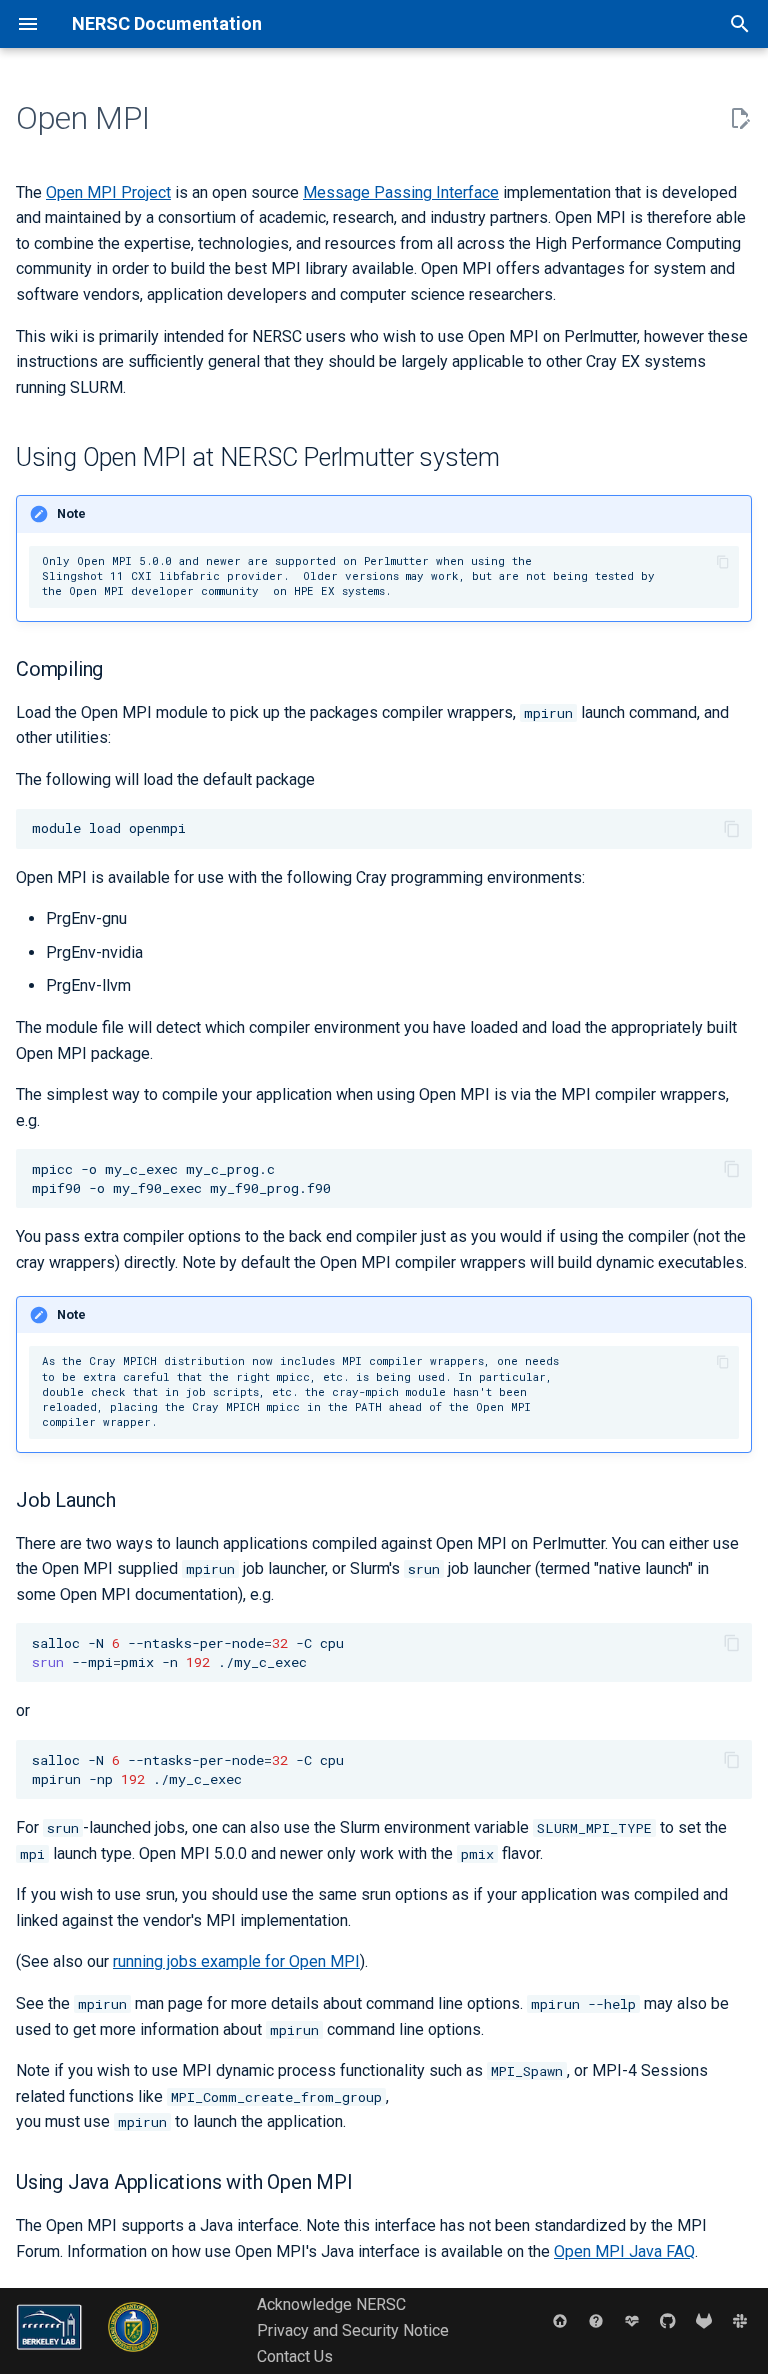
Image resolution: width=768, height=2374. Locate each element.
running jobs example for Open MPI (236, 1961)
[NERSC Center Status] (632, 2320)
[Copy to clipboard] (722, 561)
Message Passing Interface (401, 192)
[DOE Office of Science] (133, 2356)
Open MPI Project (108, 192)
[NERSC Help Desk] (596, 2320)
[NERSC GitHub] (668, 2320)
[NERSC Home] (560, 2320)
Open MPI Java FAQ (624, 2251)
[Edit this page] (740, 119)
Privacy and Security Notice (353, 2330)
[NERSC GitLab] (704, 2320)
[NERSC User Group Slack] (740, 2320)
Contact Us (295, 2356)
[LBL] (51, 2356)
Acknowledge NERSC (331, 2304)
